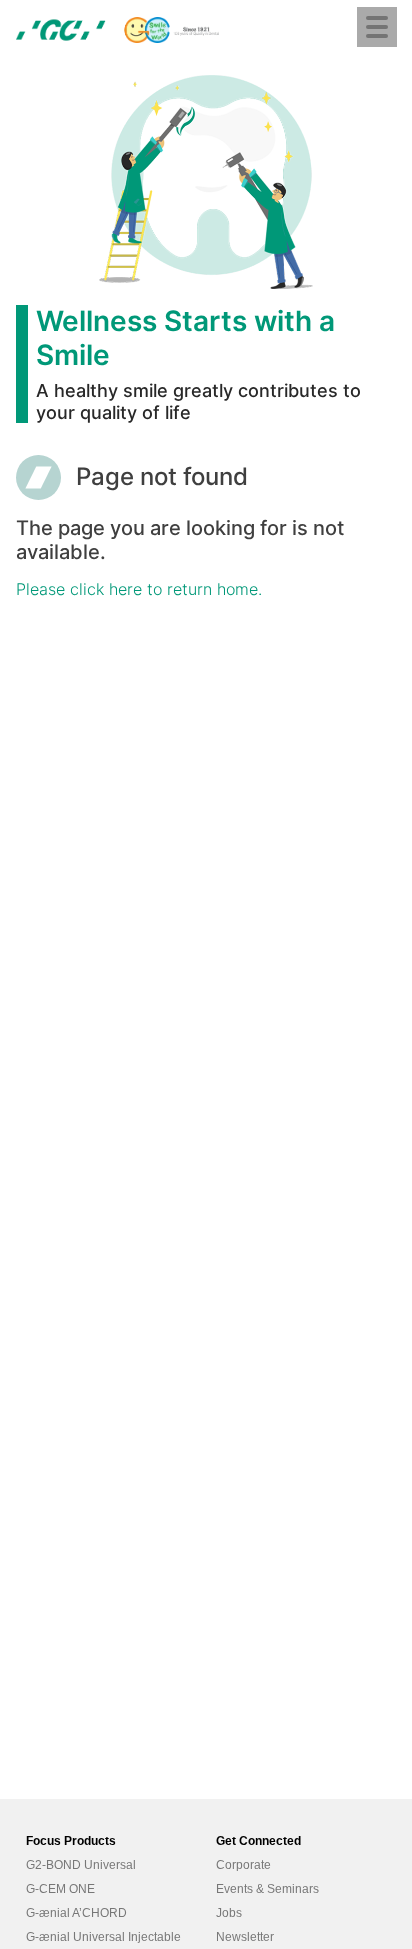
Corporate (243, 1865)
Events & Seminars (267, 1889)
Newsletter (245, 1937)
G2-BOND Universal (81, 1865)
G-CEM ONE (60, 1889)
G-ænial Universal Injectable (103, 1937)
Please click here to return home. (139, 589)
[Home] (117, 30)
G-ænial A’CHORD (76, 1913)
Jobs (229, 1913)
